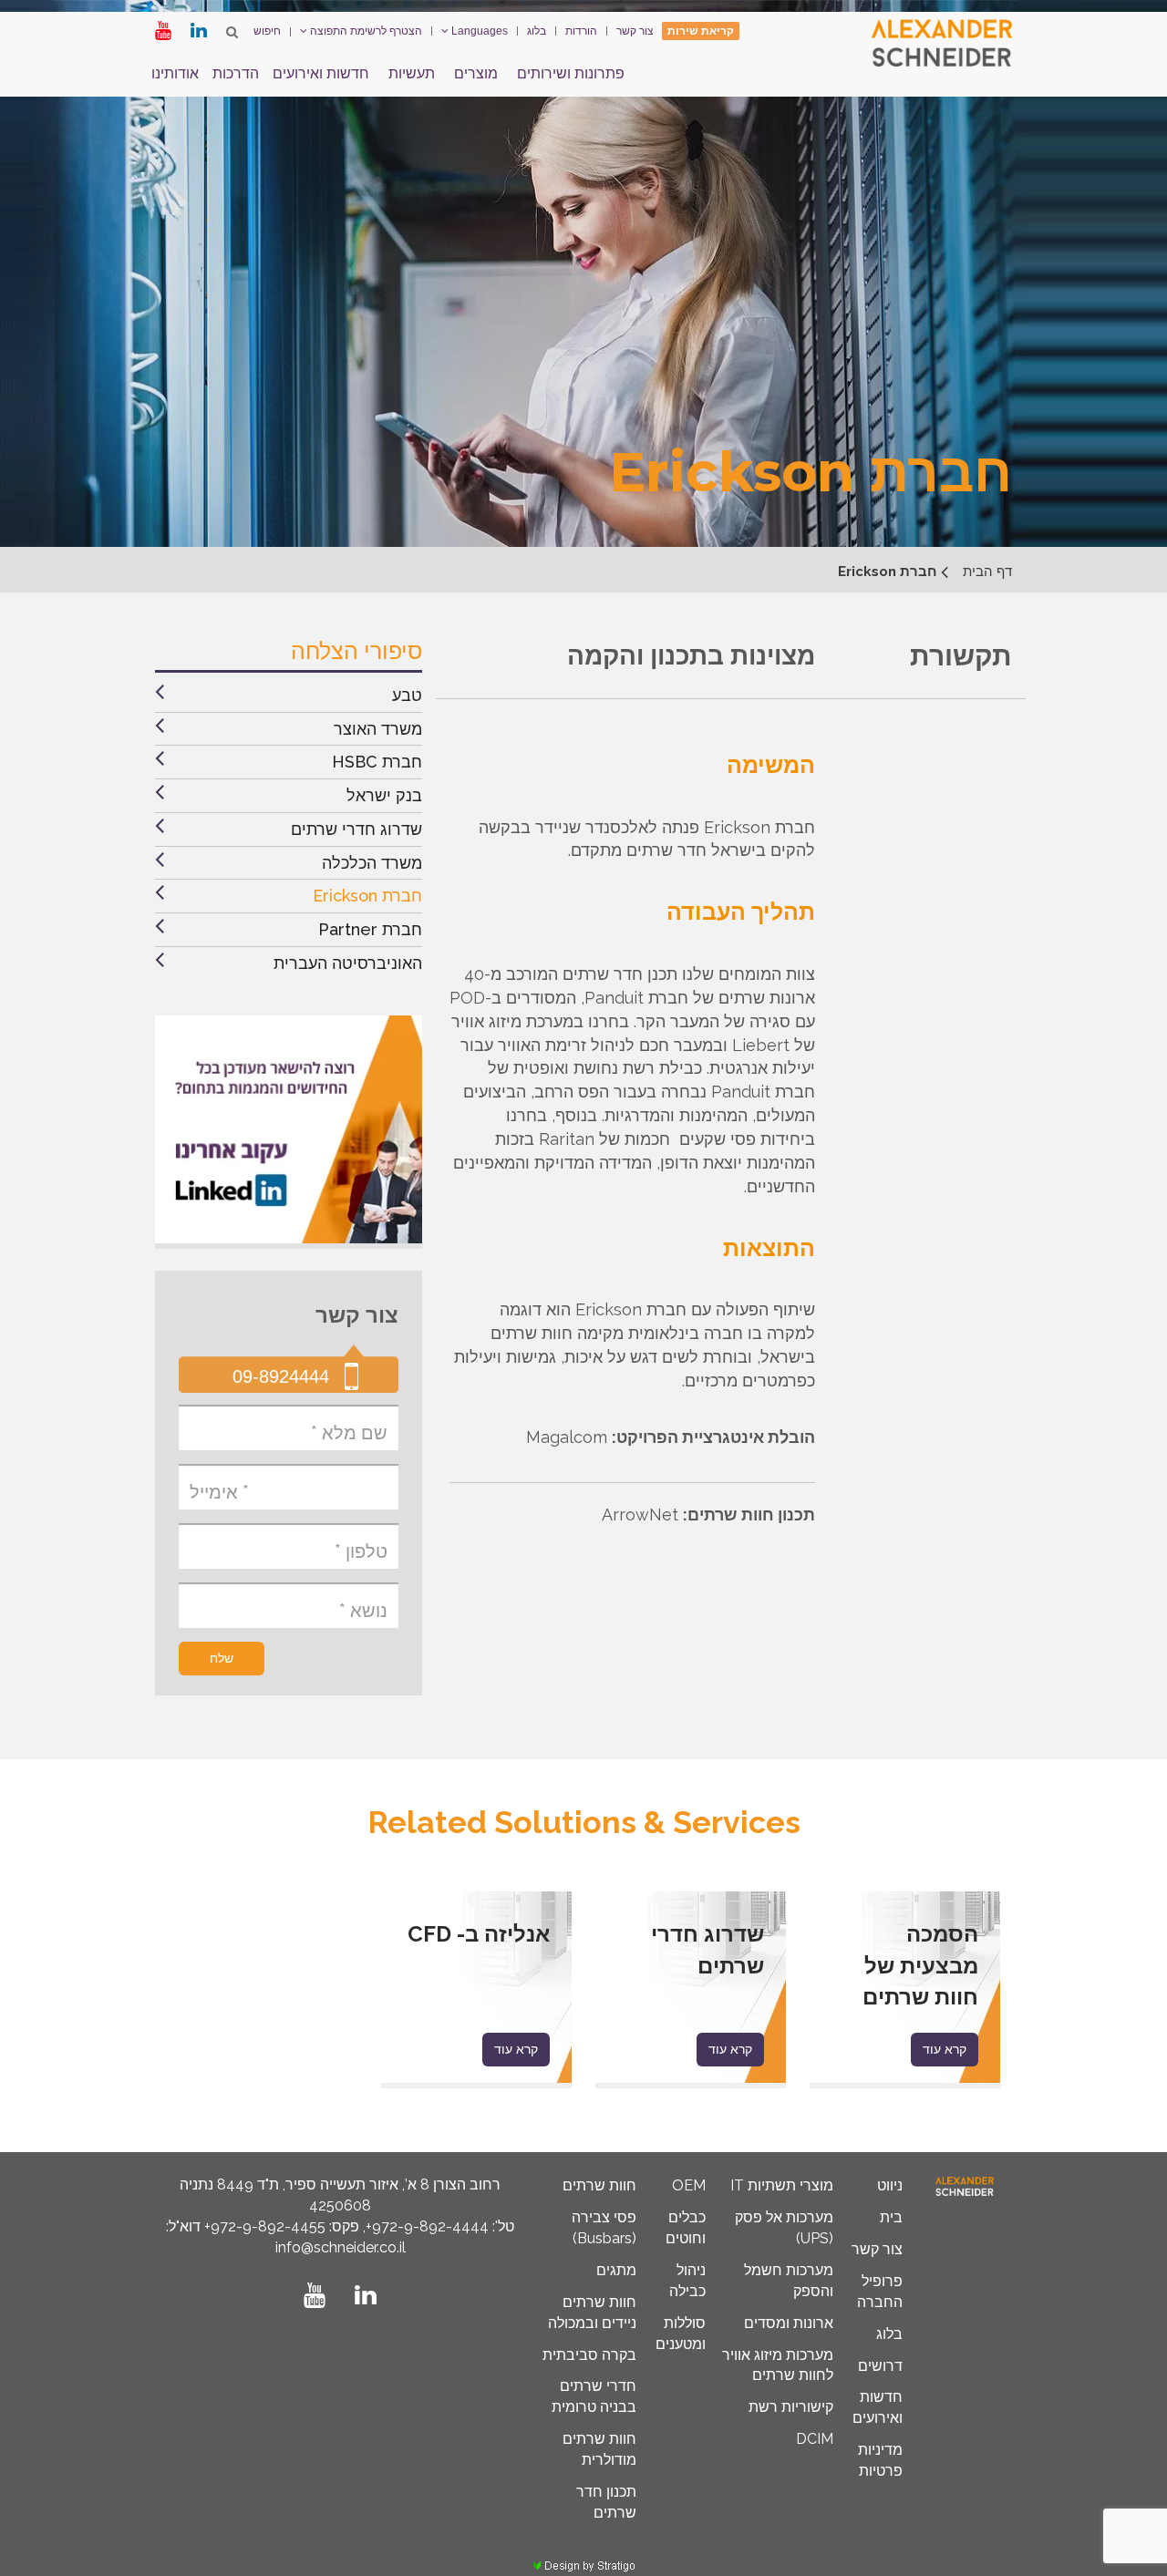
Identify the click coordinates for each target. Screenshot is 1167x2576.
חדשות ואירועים (321, 73)
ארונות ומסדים (789, 2323)
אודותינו (175, 73)
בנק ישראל (384, 795)
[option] (905, 1990)
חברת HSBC (377, 762)
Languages (478, 31)
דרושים (880, 2366)
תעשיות (412, 73)
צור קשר (635, 31)
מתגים (616, 2270)
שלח (222, 1658)
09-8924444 (281, 1376)
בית (891, 2217)
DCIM (815, 2439)
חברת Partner (370, 929)
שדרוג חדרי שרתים (356, 829)
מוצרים (476, 73)
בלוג (537, 31)
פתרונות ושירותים (571, 73)
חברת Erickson (367, 896)
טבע (407, 695)
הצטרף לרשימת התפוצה (365, 31)
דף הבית (987, 572)
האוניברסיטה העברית (348, 963)
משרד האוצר (378, 729)
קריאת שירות (701, 31)
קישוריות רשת (791, 2407)
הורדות (581, 31)
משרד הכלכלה (372, 863)
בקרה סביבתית (589, 2355)
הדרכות (236, 73)
